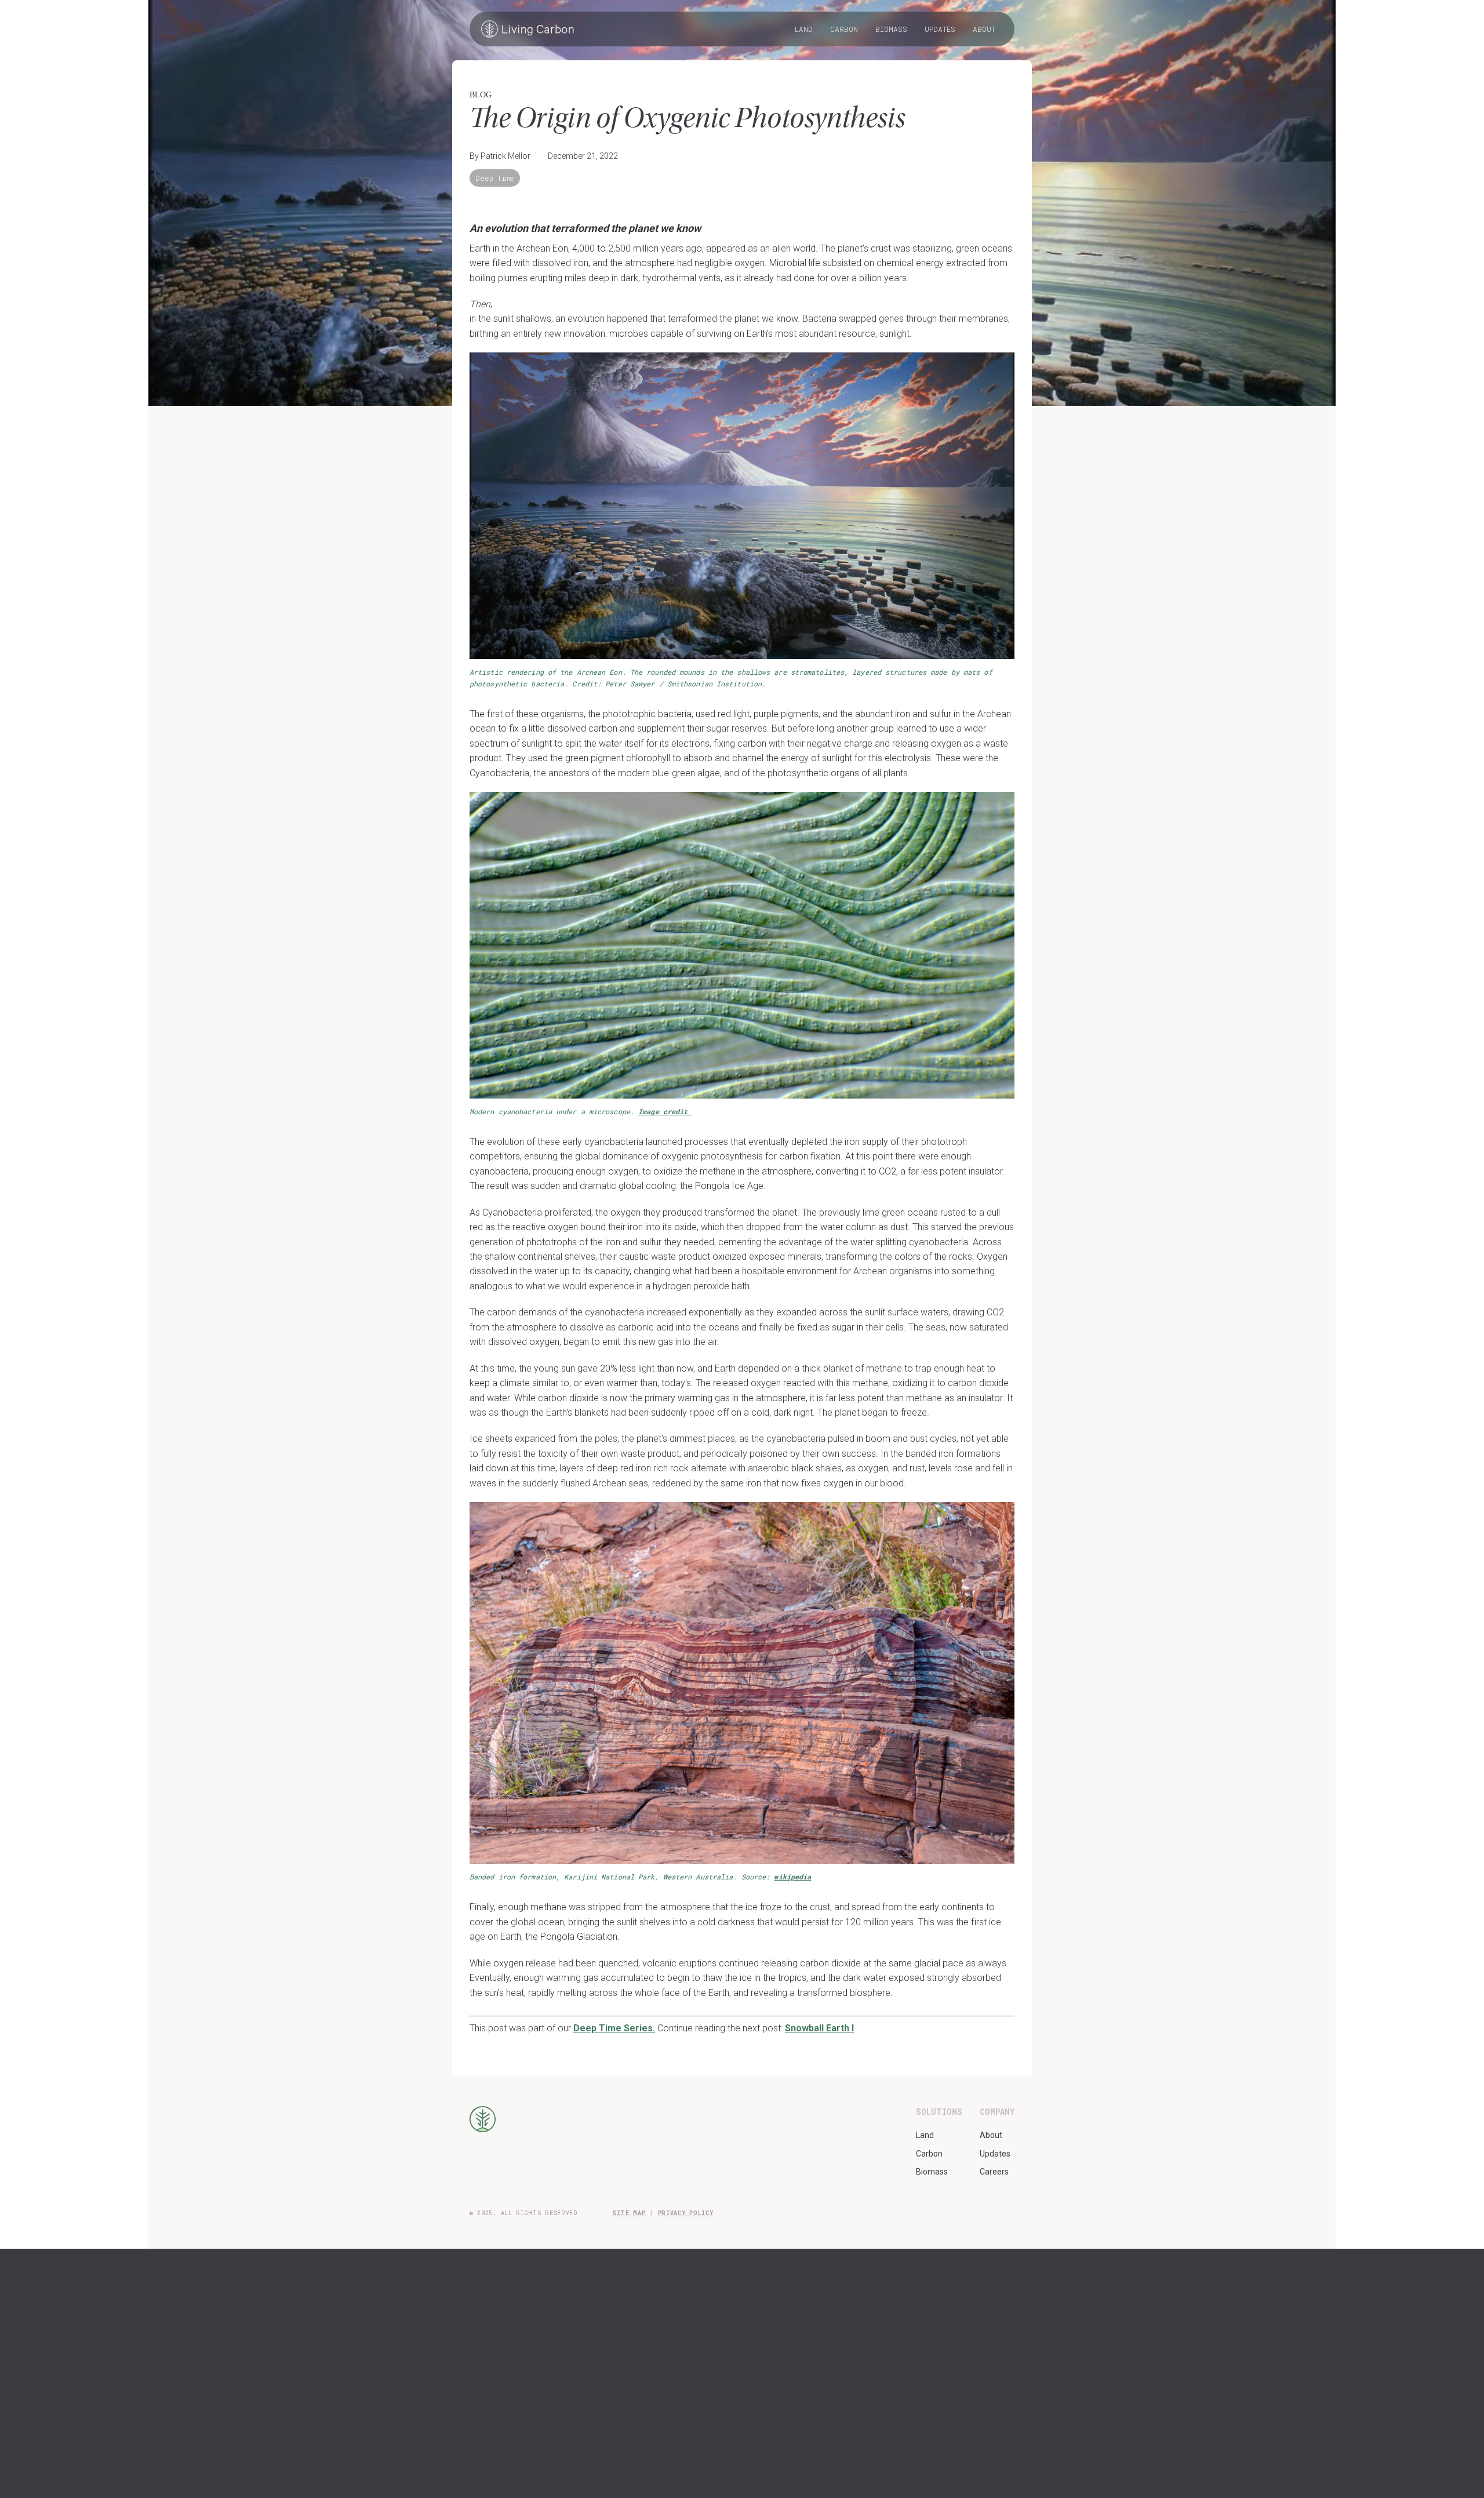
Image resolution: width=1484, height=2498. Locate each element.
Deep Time (495, 178)
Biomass (891, 29)
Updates (940, 29)
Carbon (844, 29)
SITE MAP (629, 2213)
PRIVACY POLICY (686, 2213)
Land (804, 29)
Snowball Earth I (819, 2028)
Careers (994, 2172)
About (984, 29)
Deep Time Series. (614, 2028)
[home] (528, 29)
